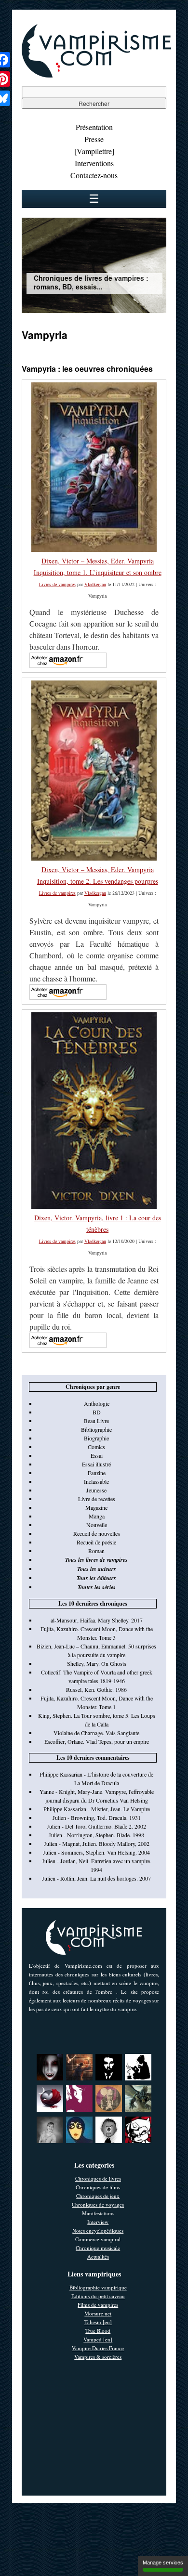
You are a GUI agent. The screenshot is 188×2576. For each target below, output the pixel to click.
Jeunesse (96, 1490)
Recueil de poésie (96, 1542)
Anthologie (97, 1403)
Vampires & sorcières (98, 2357)
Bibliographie (96, 1429)
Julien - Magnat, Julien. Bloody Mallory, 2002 (97, 1844)
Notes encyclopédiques (98, 2230)
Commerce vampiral (98, 2239)
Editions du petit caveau (98, 2296)
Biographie (96, 1438)
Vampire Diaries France (98, 2348)
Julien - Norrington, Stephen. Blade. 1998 (96, 1835)
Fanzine (97, 1473)
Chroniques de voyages (98, 2204)
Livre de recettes (97, 1499)
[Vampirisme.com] (96, 75)
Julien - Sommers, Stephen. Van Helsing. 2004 (96, 1852)
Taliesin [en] (98, 2322)
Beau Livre (96, 1421)
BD (97, 1412)
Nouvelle (97, 1525)
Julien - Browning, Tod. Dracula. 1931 (97, 1818)
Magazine (96, 1507)
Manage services (163, 2563)
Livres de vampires (57, 584)
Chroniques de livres (98, 2178)
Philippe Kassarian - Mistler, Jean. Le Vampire (97, 1809)
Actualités (98, 2256)
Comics (96, 1447)
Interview (98, 2222)
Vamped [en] (98, 2339)
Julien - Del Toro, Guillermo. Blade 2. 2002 (96, 1826)
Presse (94, 139)
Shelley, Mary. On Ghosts (97, 1663)
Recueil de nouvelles (97, 1533)
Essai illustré (96, 1464)
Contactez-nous (94, 175)
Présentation (94, 127)
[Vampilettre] (94, 151)
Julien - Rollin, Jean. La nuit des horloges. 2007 (96, 1878)
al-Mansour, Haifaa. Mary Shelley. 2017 (97, 1620)
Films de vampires (98, 2305)
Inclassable (96, 1481)
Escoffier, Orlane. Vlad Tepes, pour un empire (97, 1741)
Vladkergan (95, 584)
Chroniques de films (98, 2187)
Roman (96, 1551)
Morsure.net (98, 2313)
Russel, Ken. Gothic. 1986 (96, 1689)
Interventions (94, 163)
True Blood (98, 2331)
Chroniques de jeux (98, 2196)
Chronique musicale (98, 2248)
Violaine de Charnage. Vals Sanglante (96, 1733)
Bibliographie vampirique (98, 2287)
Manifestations (98, 2213)
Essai (97, 1455)
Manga (97, 1516)
